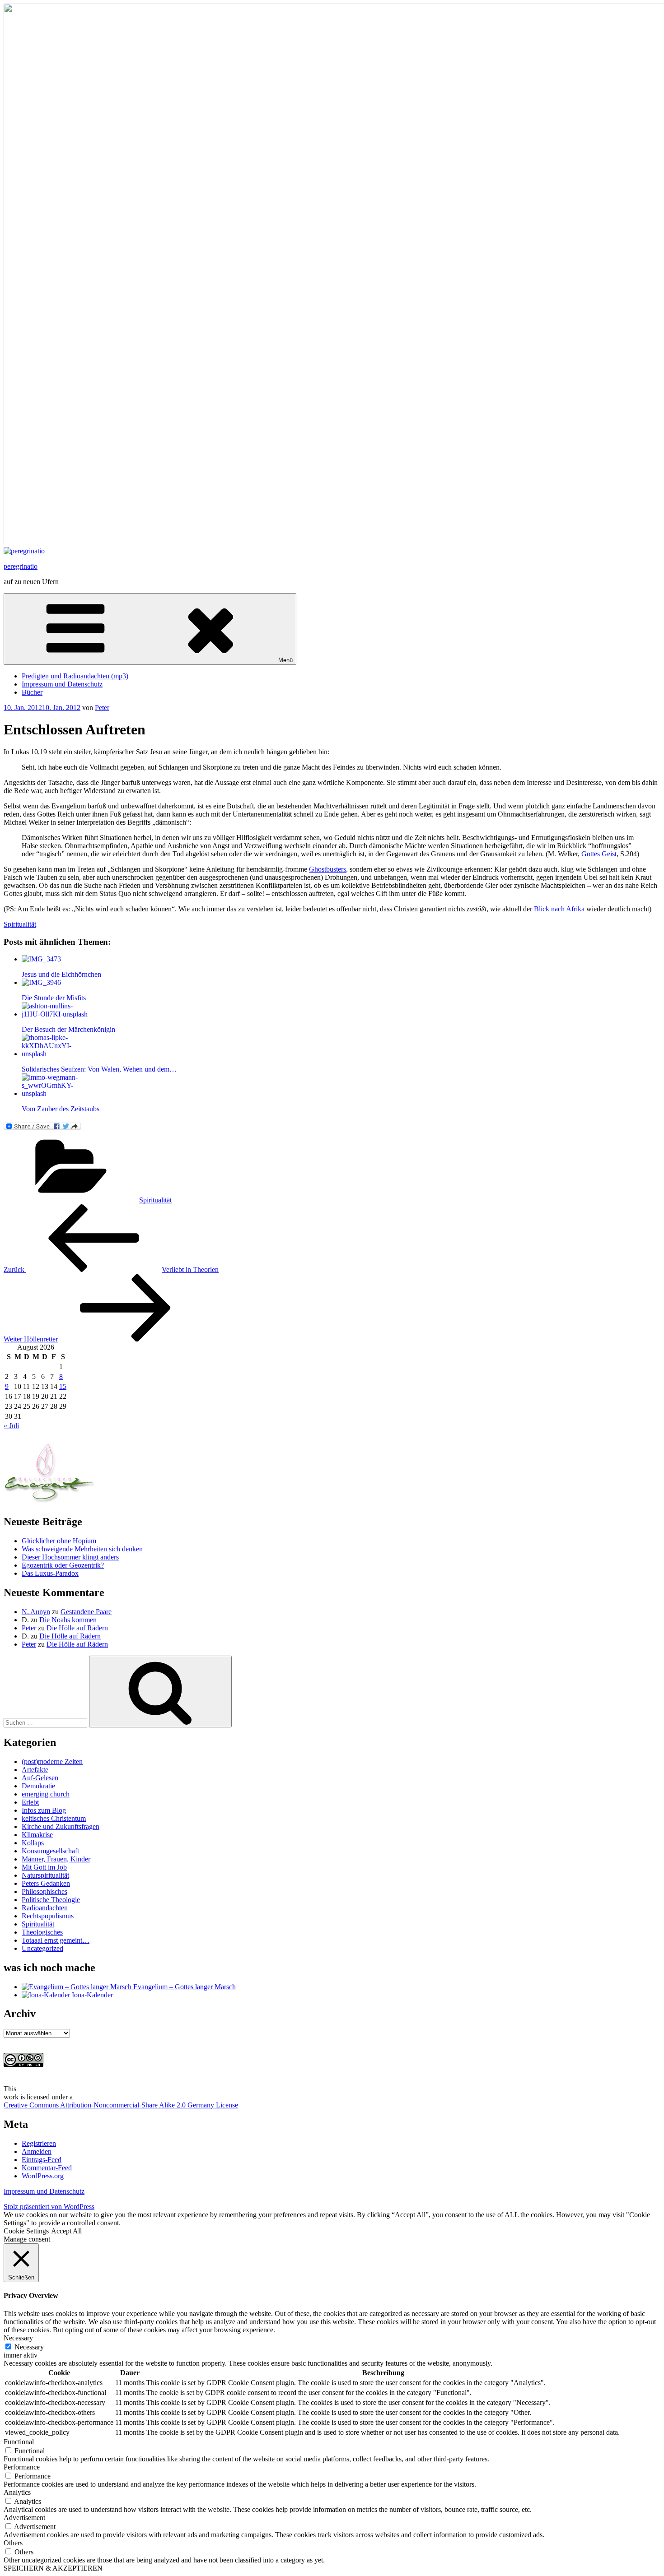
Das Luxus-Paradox (50, 1573)
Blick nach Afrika (559, 909)
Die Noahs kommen (68, 1620)
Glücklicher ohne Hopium (59, 1541)
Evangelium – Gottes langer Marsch (184, 1987)
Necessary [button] (18, 2338)
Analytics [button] (17, 2492)
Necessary (29, 2347)
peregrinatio (21, 566)
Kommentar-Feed (47, 2168)
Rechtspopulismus (48, 1916)
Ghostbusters (327, 869)
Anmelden (37, 2151)
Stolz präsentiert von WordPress (49, 2207)
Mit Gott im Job (44, 1867)
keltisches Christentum (54, 1818)
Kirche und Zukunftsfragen (61, 1826)
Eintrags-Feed (42, 2160)
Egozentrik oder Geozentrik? (63, 1565)
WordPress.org (43, 2176)
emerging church (46, 1794)
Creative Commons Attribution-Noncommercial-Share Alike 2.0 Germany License (121, 2105)
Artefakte (35, 1770)
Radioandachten (45, 1908)
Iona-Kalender (91, 1995)
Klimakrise (37, 1835)
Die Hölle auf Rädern (77, 1628)
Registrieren (39, 2143)
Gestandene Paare (86, 1612)
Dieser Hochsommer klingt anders (70, 1557)
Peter (102, 708)
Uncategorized (42, 1948)
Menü (285, 660)
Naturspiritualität (45, 1875)
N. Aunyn (36, 1612)
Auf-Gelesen (40, 1778)
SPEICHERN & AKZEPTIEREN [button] (53, 2568)
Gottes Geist (599, 854)
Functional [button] (19, 2442)
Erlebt (30, 1802)
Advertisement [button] (24, 2518)
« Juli (11, 1426)
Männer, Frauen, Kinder (56, 1859)
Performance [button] (22, 2467)
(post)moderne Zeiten (52, 1761)
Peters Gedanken (46, 1883)
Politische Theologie (51, 1900)
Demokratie (38, 1786)
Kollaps (33, 1843)
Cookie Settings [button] (26, 2231)
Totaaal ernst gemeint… (56, 1940)
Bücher (32, 692)
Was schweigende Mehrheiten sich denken (82, 1549)
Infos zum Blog (44, 1810)
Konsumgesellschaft (50, 1851)
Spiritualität (20, 924)
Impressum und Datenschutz (62, 684)
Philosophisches (44, 1891)
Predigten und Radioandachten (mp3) (75, 676)
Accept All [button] (66, 2231)
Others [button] (13, 2543)
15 (63, 1386)
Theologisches (42, 1932)
